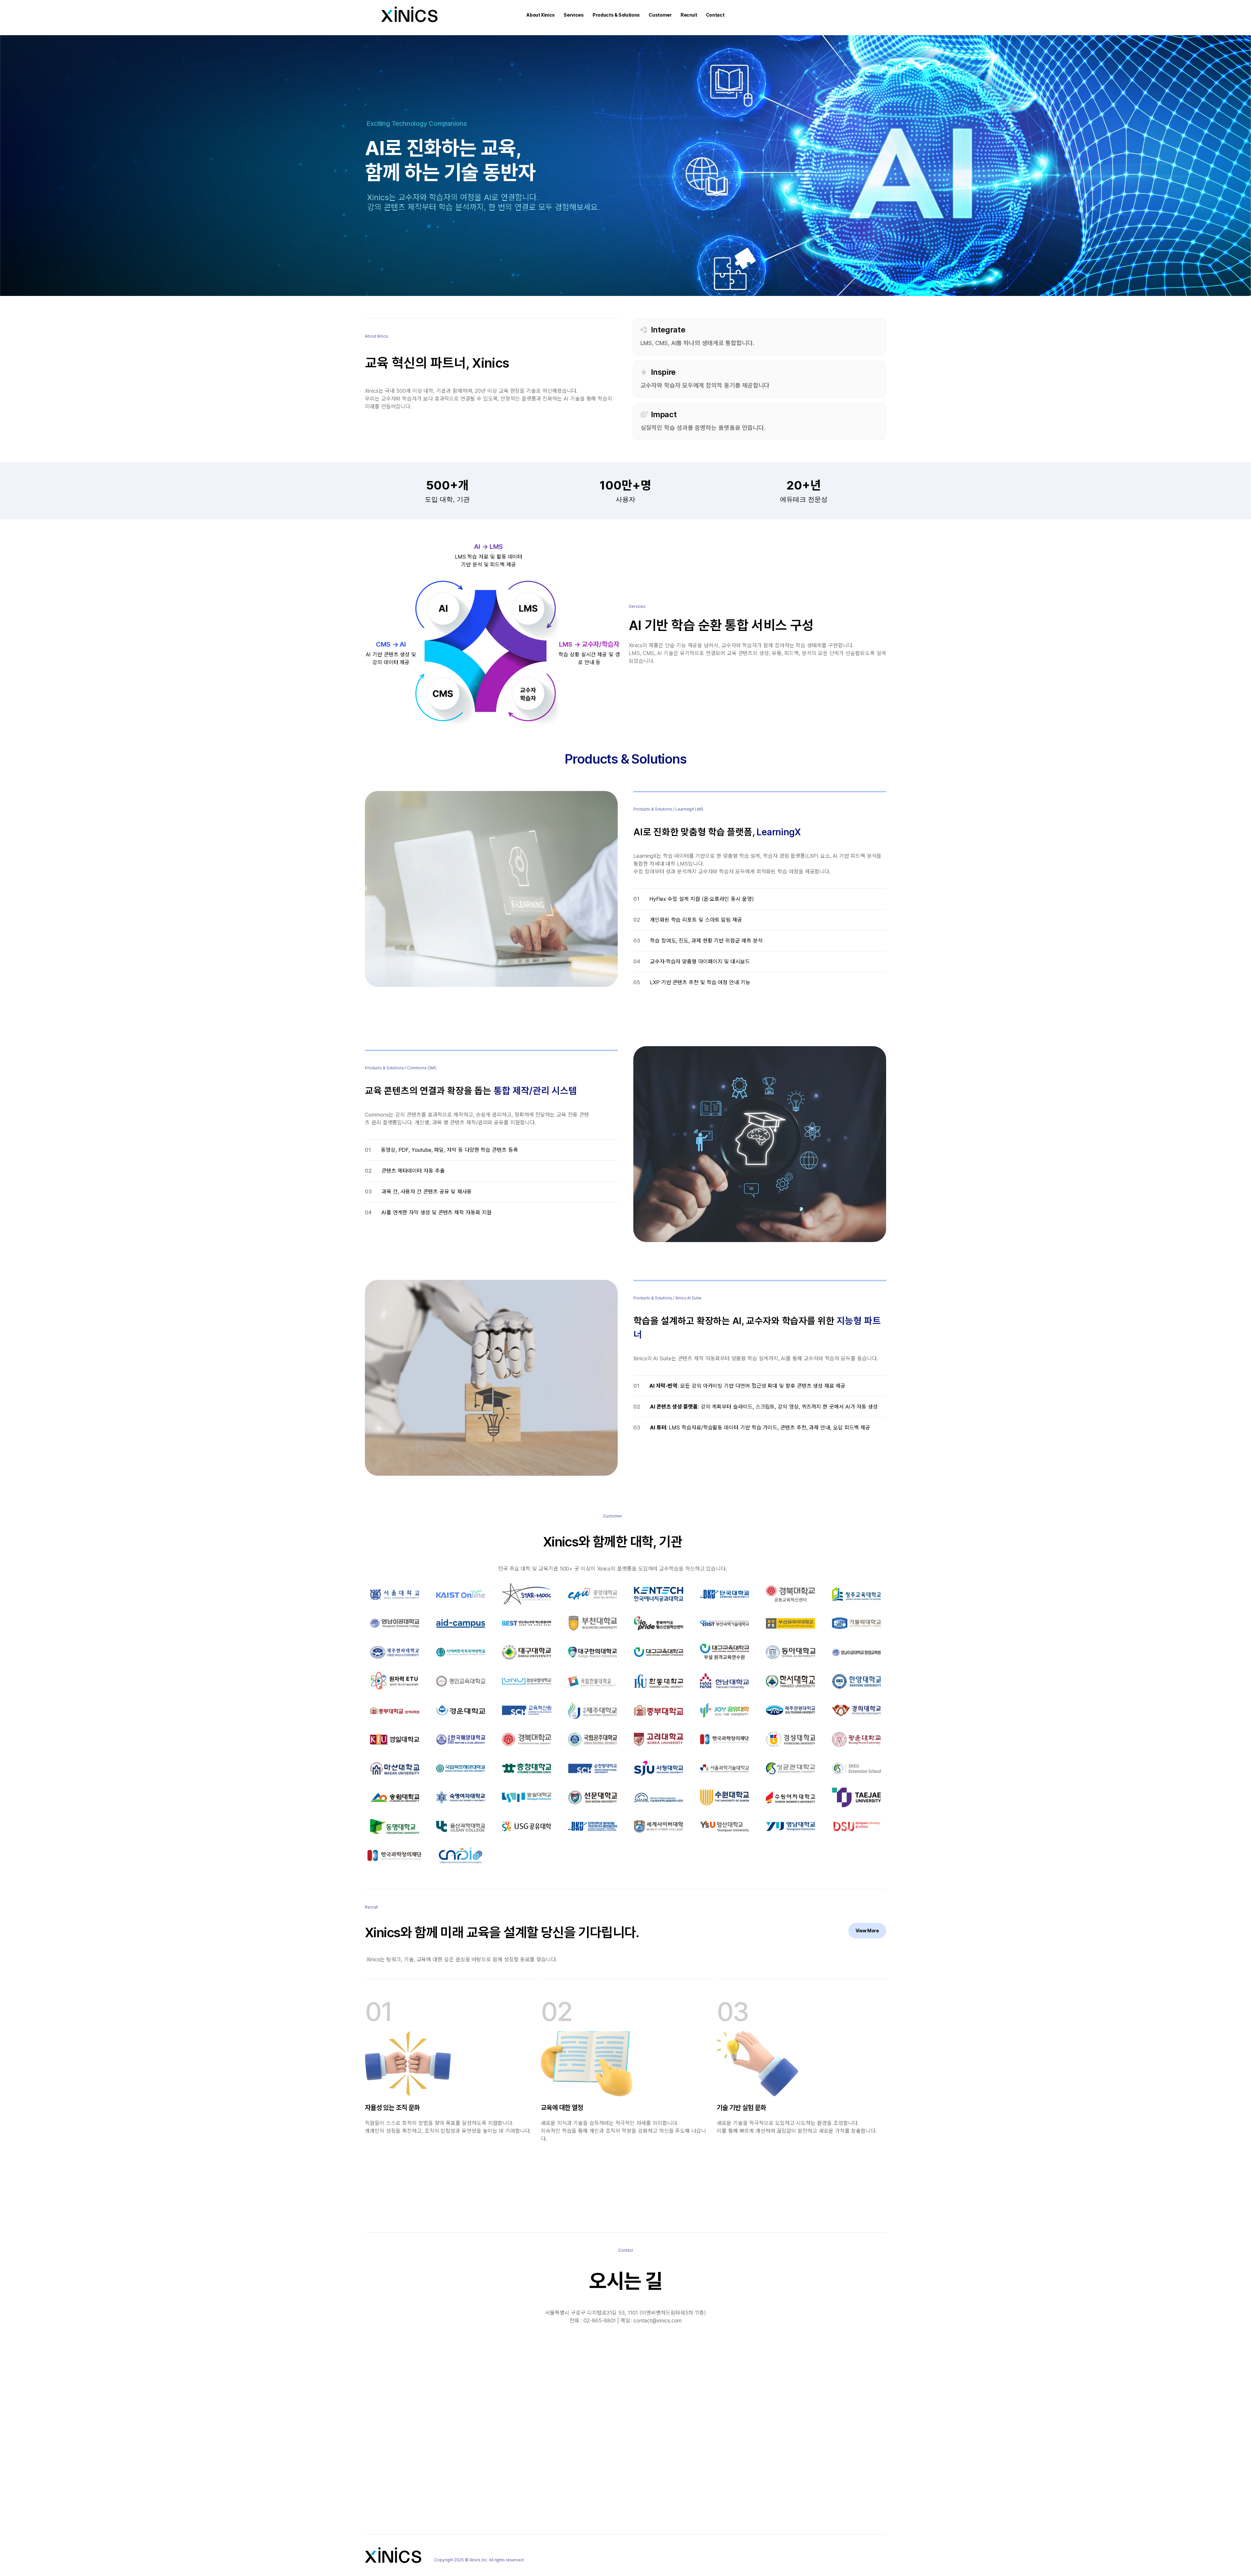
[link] (867, 1931)
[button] (541, 15)
